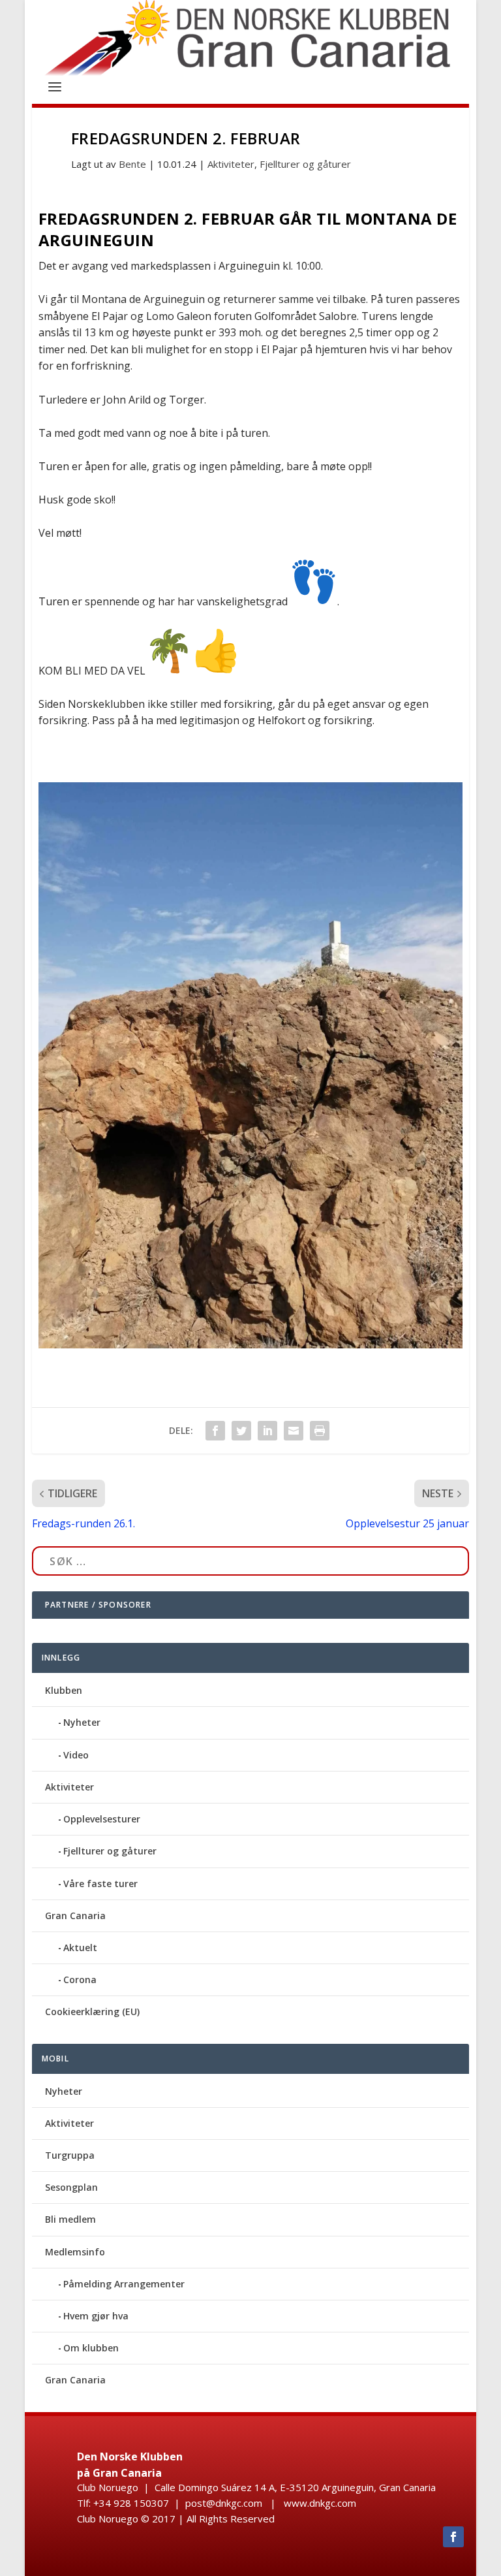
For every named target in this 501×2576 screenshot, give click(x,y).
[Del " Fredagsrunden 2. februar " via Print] (320, 1431)
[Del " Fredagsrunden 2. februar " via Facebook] (215, 1431)
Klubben (64, 1690)
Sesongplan (71, 2187)
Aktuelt (80, 1948)
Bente (132, 164)
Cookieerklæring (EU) (92, 2012)
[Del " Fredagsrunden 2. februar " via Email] (294, 1431)
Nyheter (82, 1722)
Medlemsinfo (75, 2252)
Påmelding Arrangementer (124, 2284)
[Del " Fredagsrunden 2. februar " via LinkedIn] (267, 1431)
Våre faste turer (100, 1884)
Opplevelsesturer (102, 1819)
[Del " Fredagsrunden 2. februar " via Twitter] (241, 1431)
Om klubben (91, 2348)
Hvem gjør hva (96, 2316)
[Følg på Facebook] (453, 2537)
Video (76, 1755)
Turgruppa (70, 2155)
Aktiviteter (231, 164)
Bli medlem (70, 2219)
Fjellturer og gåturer (305, 164)
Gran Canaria (75, 1916)
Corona (80, 1980)
